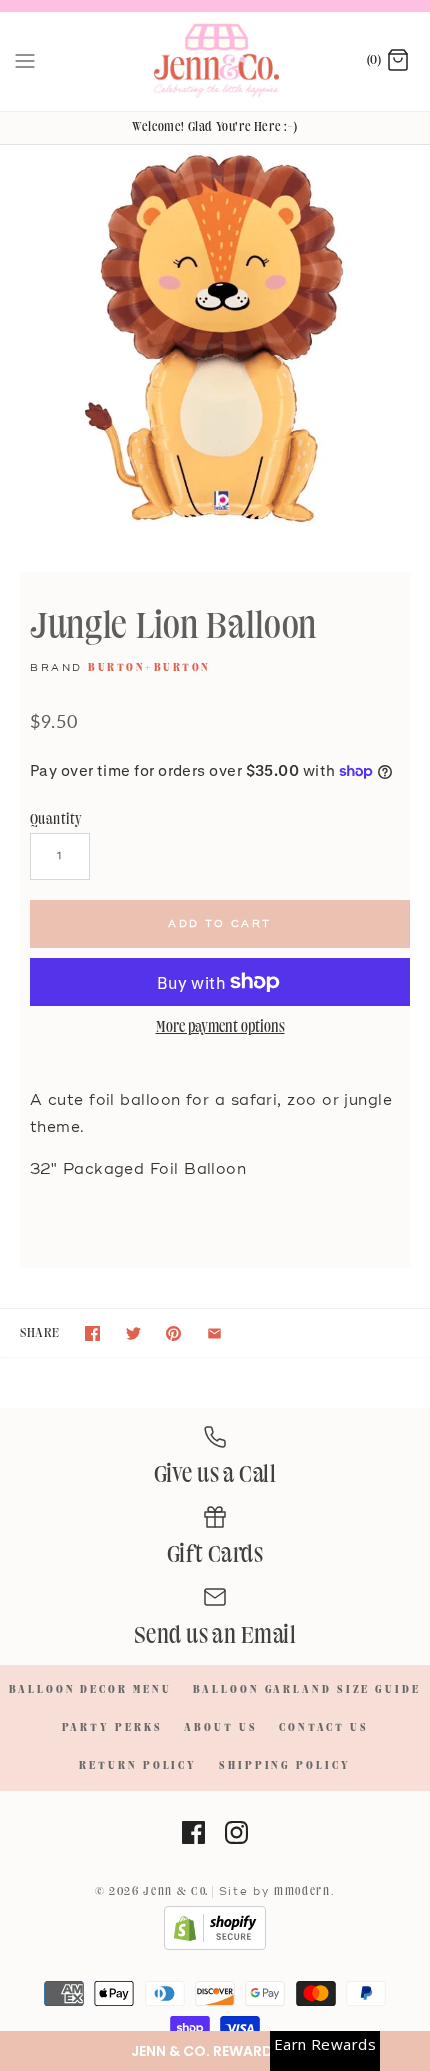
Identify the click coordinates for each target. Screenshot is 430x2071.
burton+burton (149, 668)
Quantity (56, 819)
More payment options (220, 1028)
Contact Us (323, 1728)
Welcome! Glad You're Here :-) (214, 127)
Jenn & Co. (176, 1891)
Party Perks (112, 1728)
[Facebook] (193, 1832)
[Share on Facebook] (92, 1333)
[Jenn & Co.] (215, 61)
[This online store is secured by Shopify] (215, 1947)
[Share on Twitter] (133, 1333)
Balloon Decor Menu (90, 1690)
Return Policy (138, 1766)
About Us (220, 1728)
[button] (215, 2051)
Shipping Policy (285, 1766)
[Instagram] (236, 1832)
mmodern (302, 1891)
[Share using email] (214, 1333)
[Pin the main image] (173, 1333)
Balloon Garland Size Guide (306, 1690)
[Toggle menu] (25, 61)
